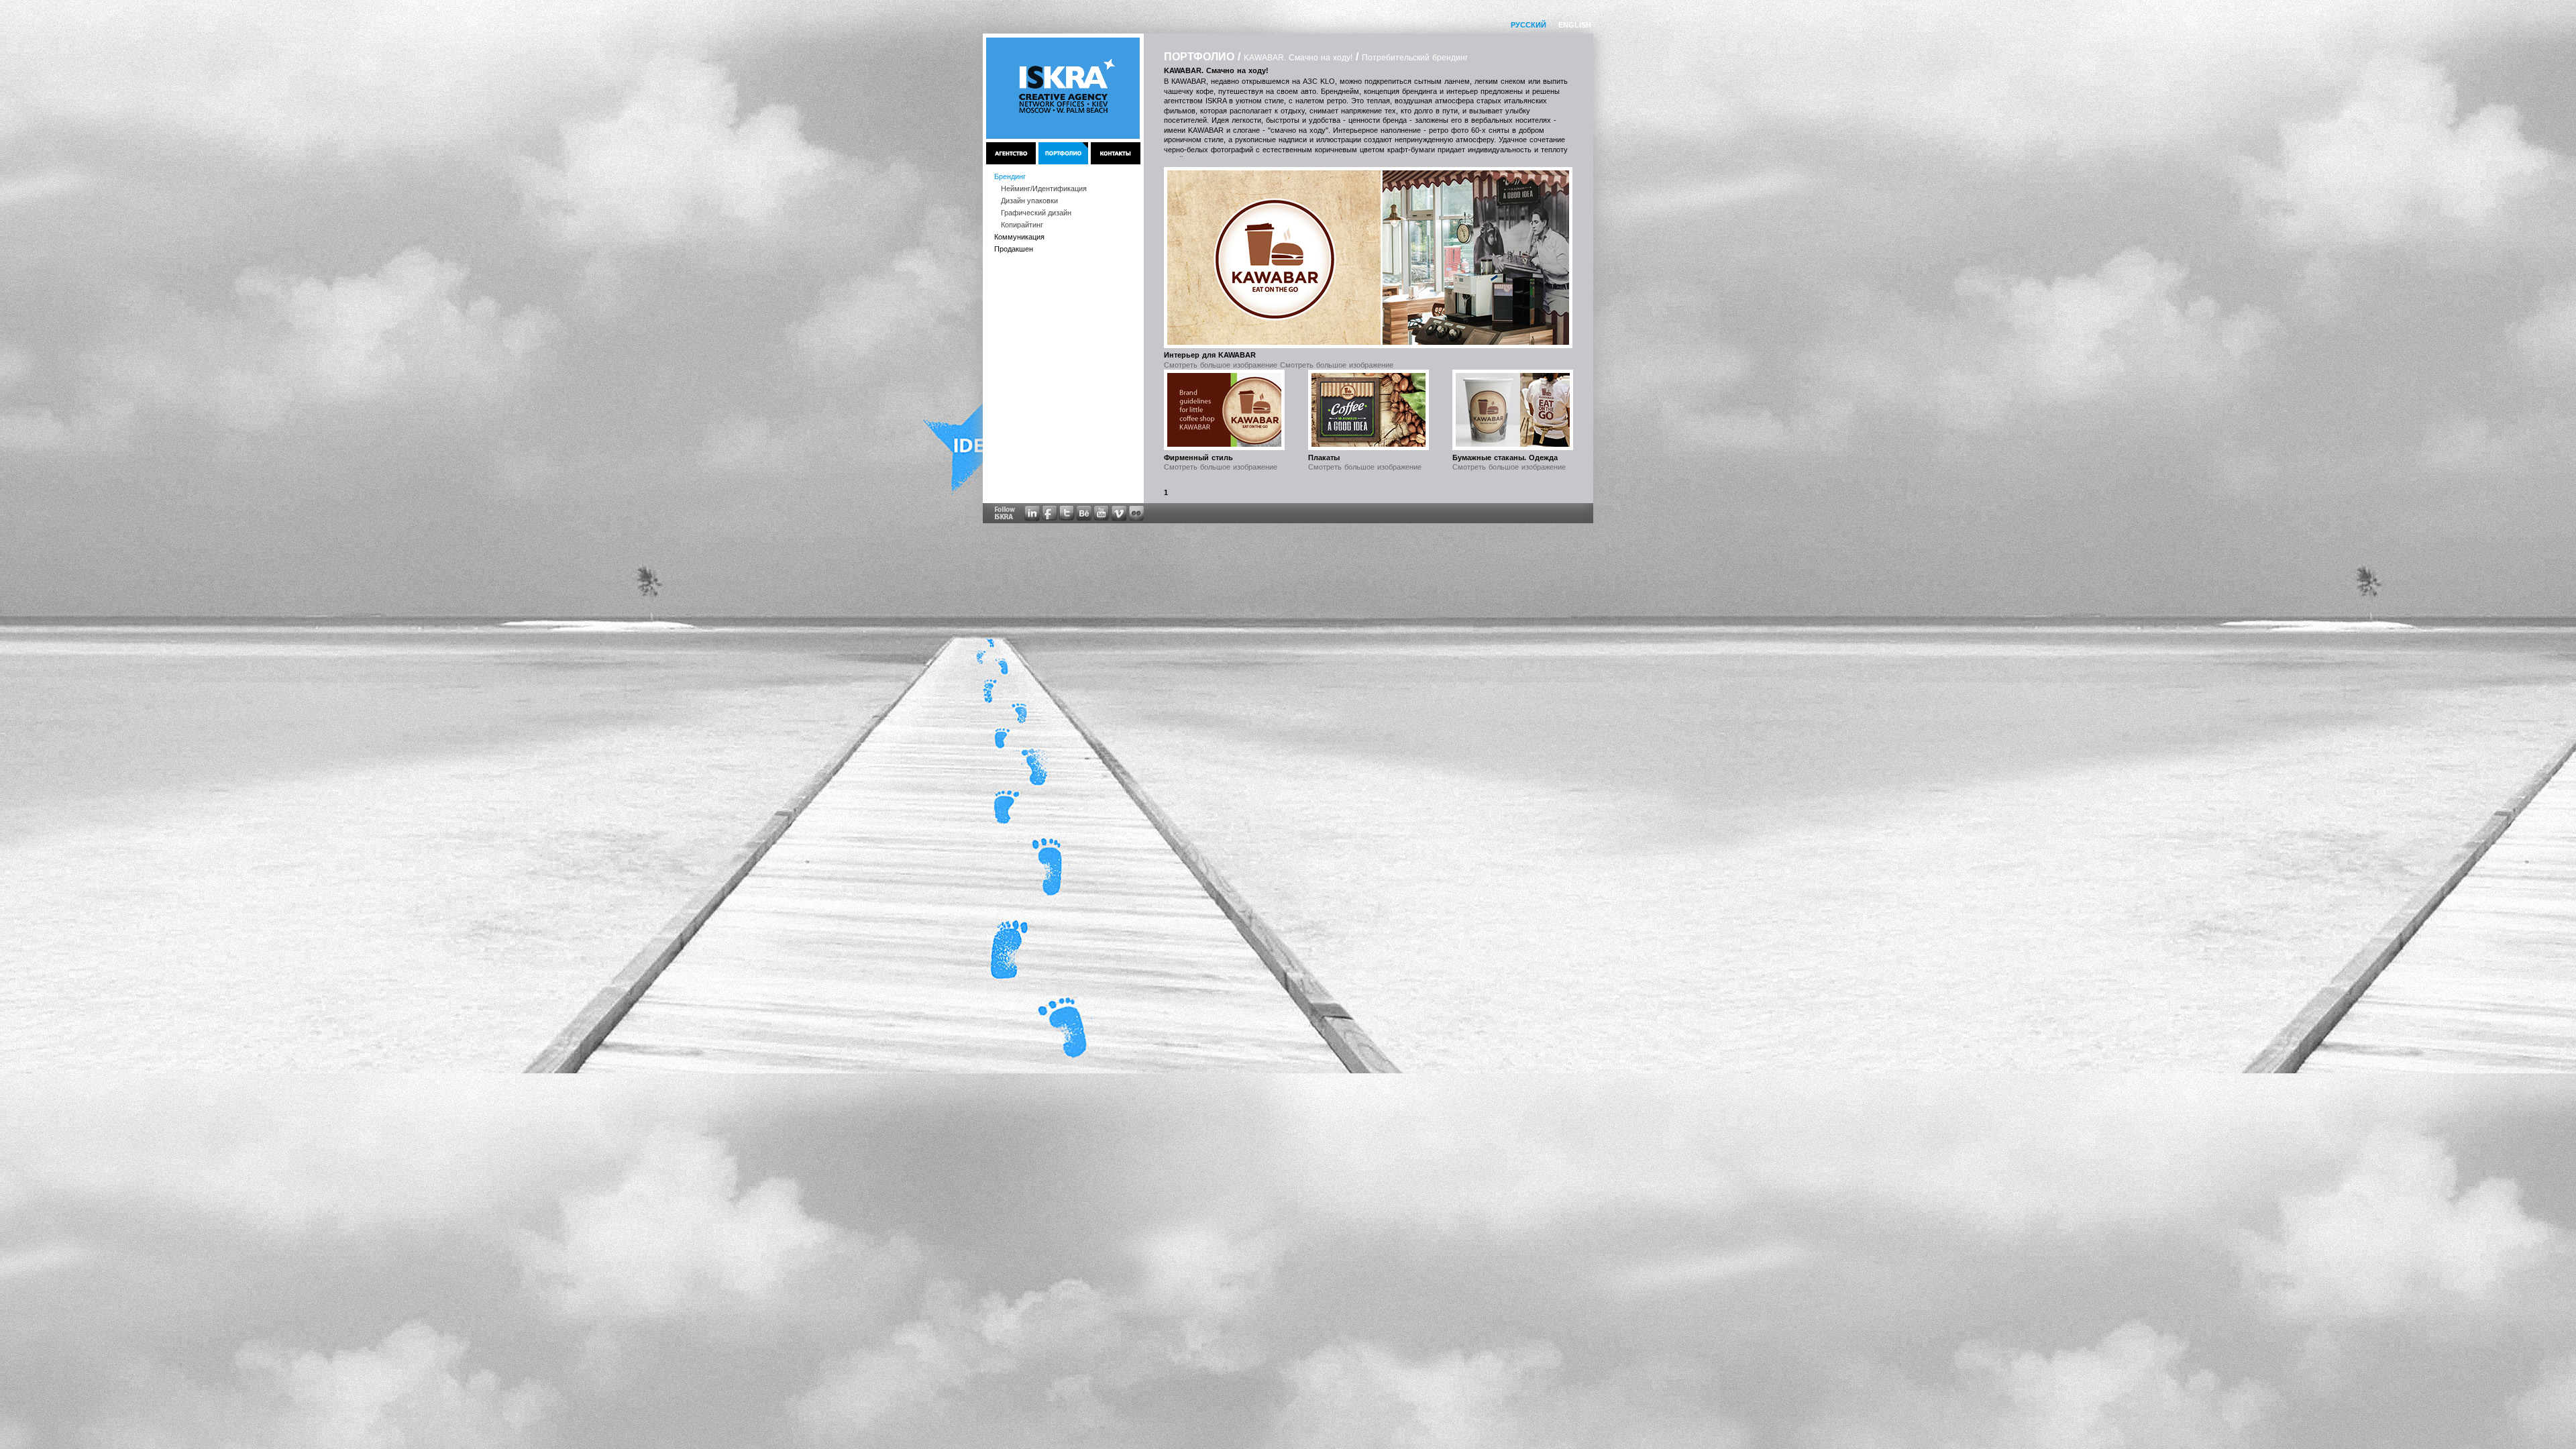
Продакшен (1014, 249)
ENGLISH (1575, 25)
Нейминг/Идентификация (1044, 189)
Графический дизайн (1036, 213)
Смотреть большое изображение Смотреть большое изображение (1279, 365)
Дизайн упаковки (1029, 201)
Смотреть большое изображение (1221, 467)
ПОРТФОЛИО (1199, 57)
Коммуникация (1019, 237)
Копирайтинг (1022, 225)
